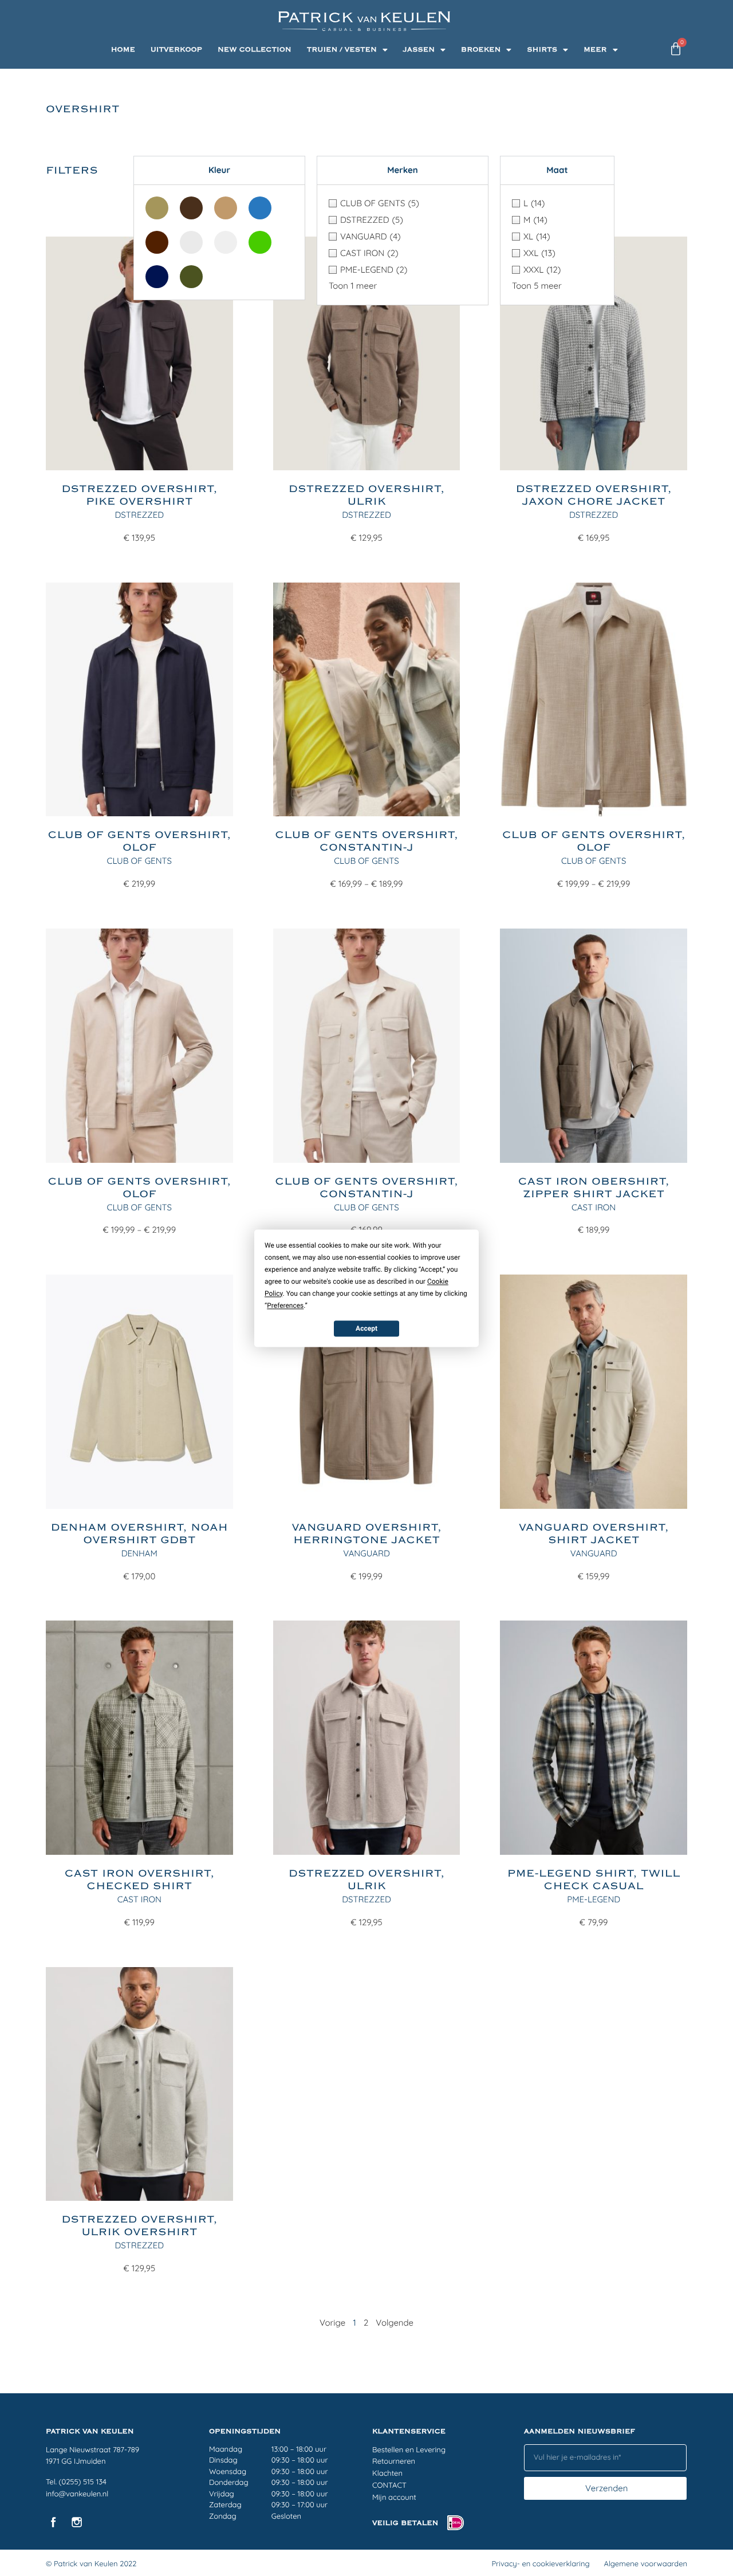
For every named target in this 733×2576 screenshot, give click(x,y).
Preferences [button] (285, 1305)
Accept (366, 1328)
